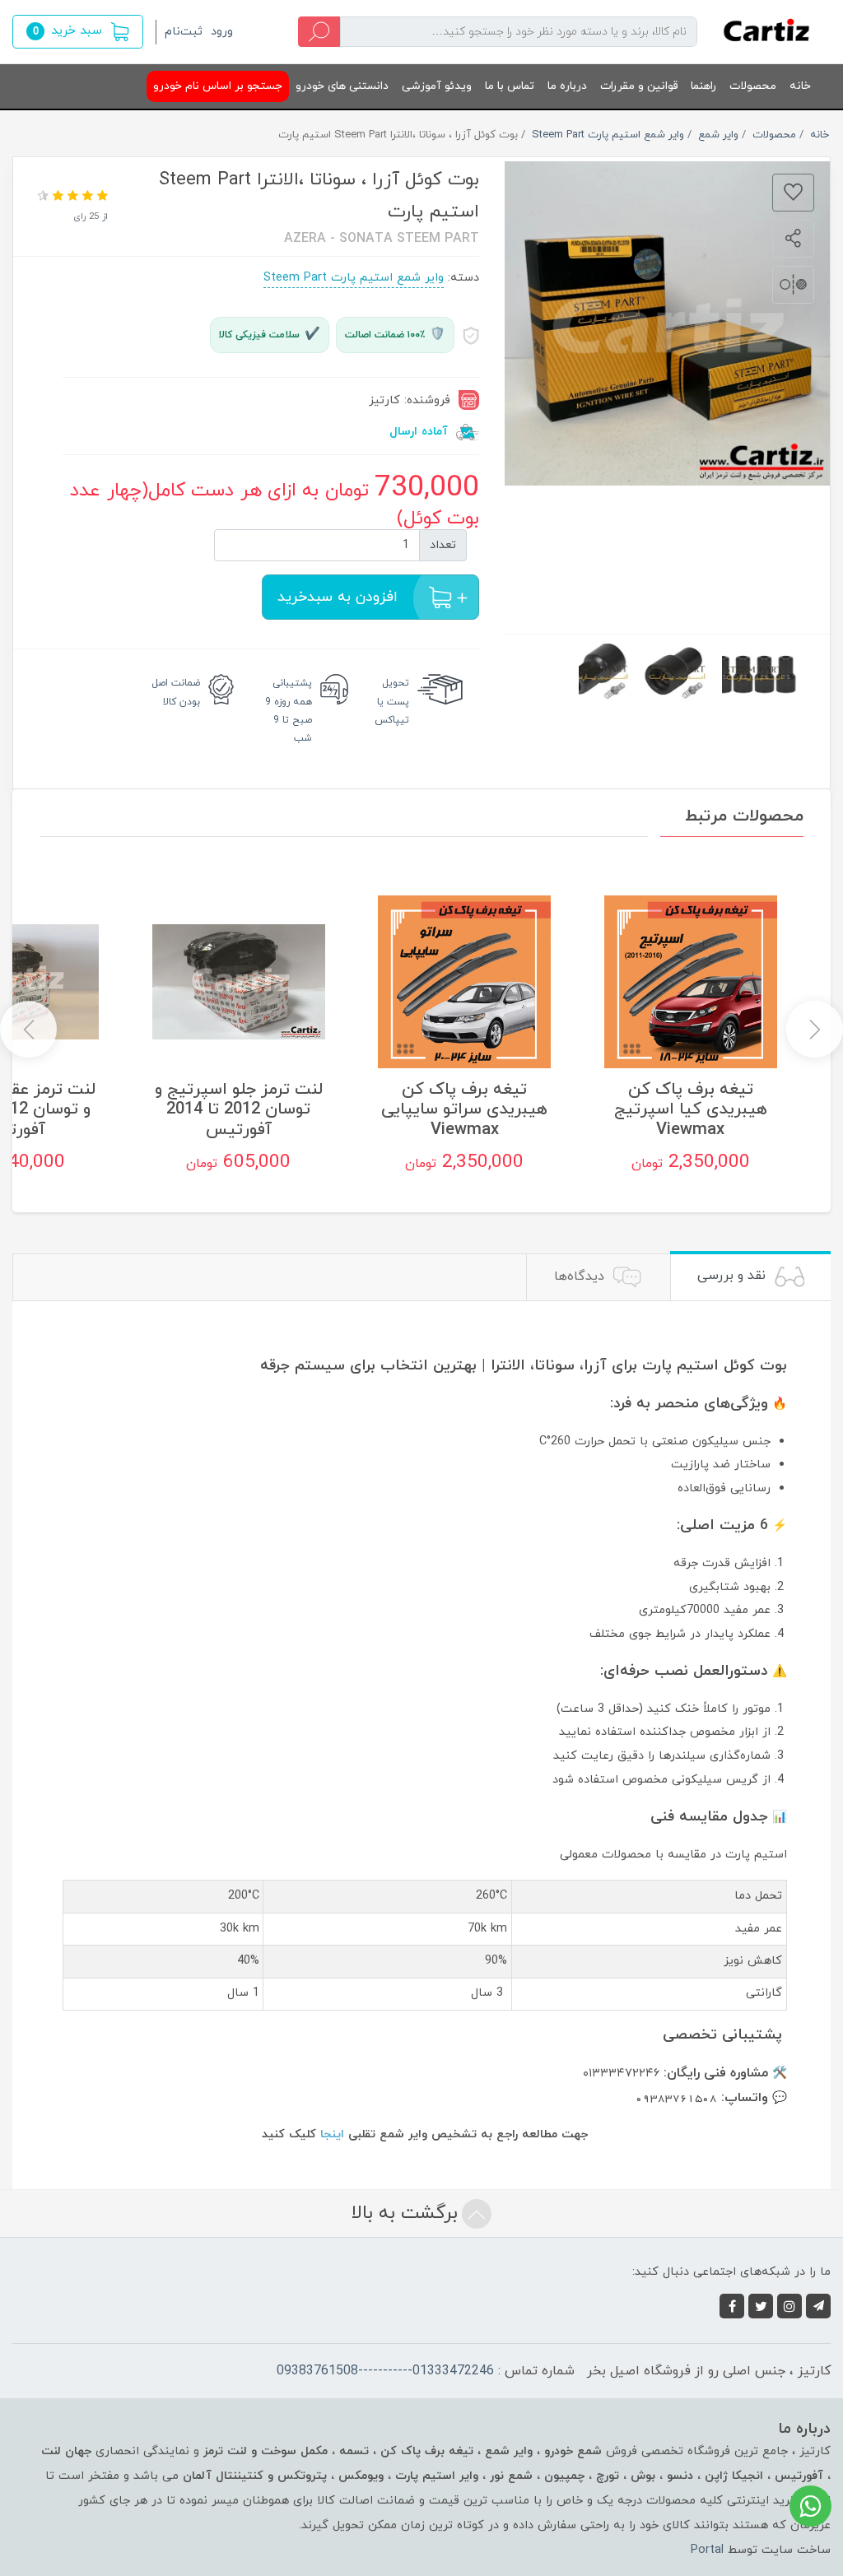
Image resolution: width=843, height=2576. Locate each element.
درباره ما (567, 86)
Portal (707, 2550)
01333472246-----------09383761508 (385, 2371)
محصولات (753, 86)
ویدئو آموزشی (437, 86)
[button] (78, 32)
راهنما (703, 86)
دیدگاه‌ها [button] (581, 1276)
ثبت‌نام (184, 32)
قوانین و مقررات (639, 86)
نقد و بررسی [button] (734, 1276)
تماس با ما (510, 86)
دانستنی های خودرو (342, 86)
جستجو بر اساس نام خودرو (218, 86)
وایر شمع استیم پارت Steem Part (354, 278)
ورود (222, 32)
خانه (800, 86)
